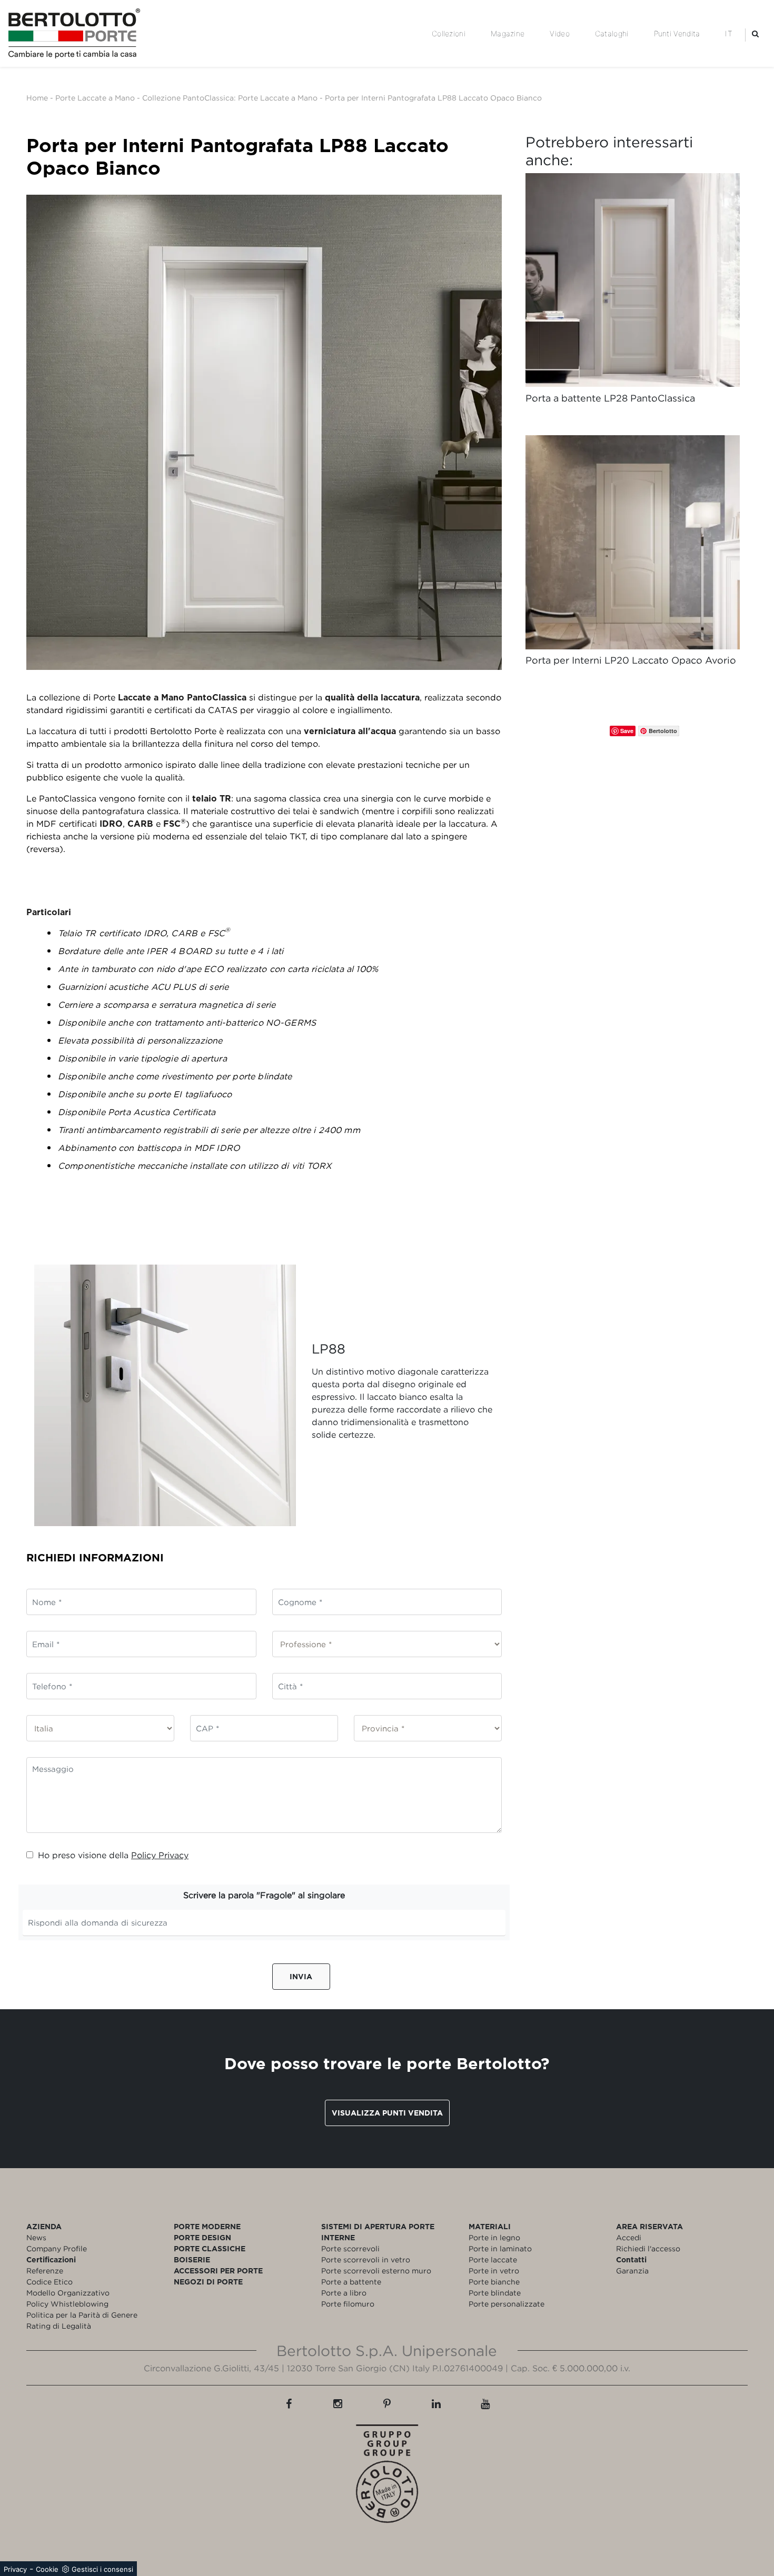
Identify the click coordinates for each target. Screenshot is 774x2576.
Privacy (15, 2569)
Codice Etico (49, 2282)
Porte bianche (494, 2282)
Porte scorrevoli (350, 2248)
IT (729, 33)
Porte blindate (495, 2293)
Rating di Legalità (59, 2326)
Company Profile (57, 2248)
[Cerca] (755, 33)
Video (560, 33)
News (36, 2237)
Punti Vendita (677, 33)
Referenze (45, 2271)
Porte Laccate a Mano (95, 98)
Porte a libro (344, 2293)
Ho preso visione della (113, 1855)
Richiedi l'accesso (648, 2248)
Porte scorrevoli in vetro (366, 2259)
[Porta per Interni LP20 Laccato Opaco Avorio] (633, 542)
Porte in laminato (500, 2248)
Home (37, 98)
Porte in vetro (494, 2271)
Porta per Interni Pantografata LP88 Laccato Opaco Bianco (433, 98)
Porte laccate (493, 2259)
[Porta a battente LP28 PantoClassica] (633, 280)
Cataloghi (612, 33)
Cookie (47, 2569)
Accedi (629, 2237)
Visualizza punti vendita (387, 2113)
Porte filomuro (348, 2304)
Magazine (508, 33)
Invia (301, 1976)
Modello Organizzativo (68, 2293)
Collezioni (449, 33)
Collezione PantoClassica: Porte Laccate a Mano (230, 98)
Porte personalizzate (507, 2304)
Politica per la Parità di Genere (82, 2315)
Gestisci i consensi (102, 2569)
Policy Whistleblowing (67, 2304)
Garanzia (632, 2271)
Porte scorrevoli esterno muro (376, 2271)
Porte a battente (351, 2282)
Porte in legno (494, 2237)
